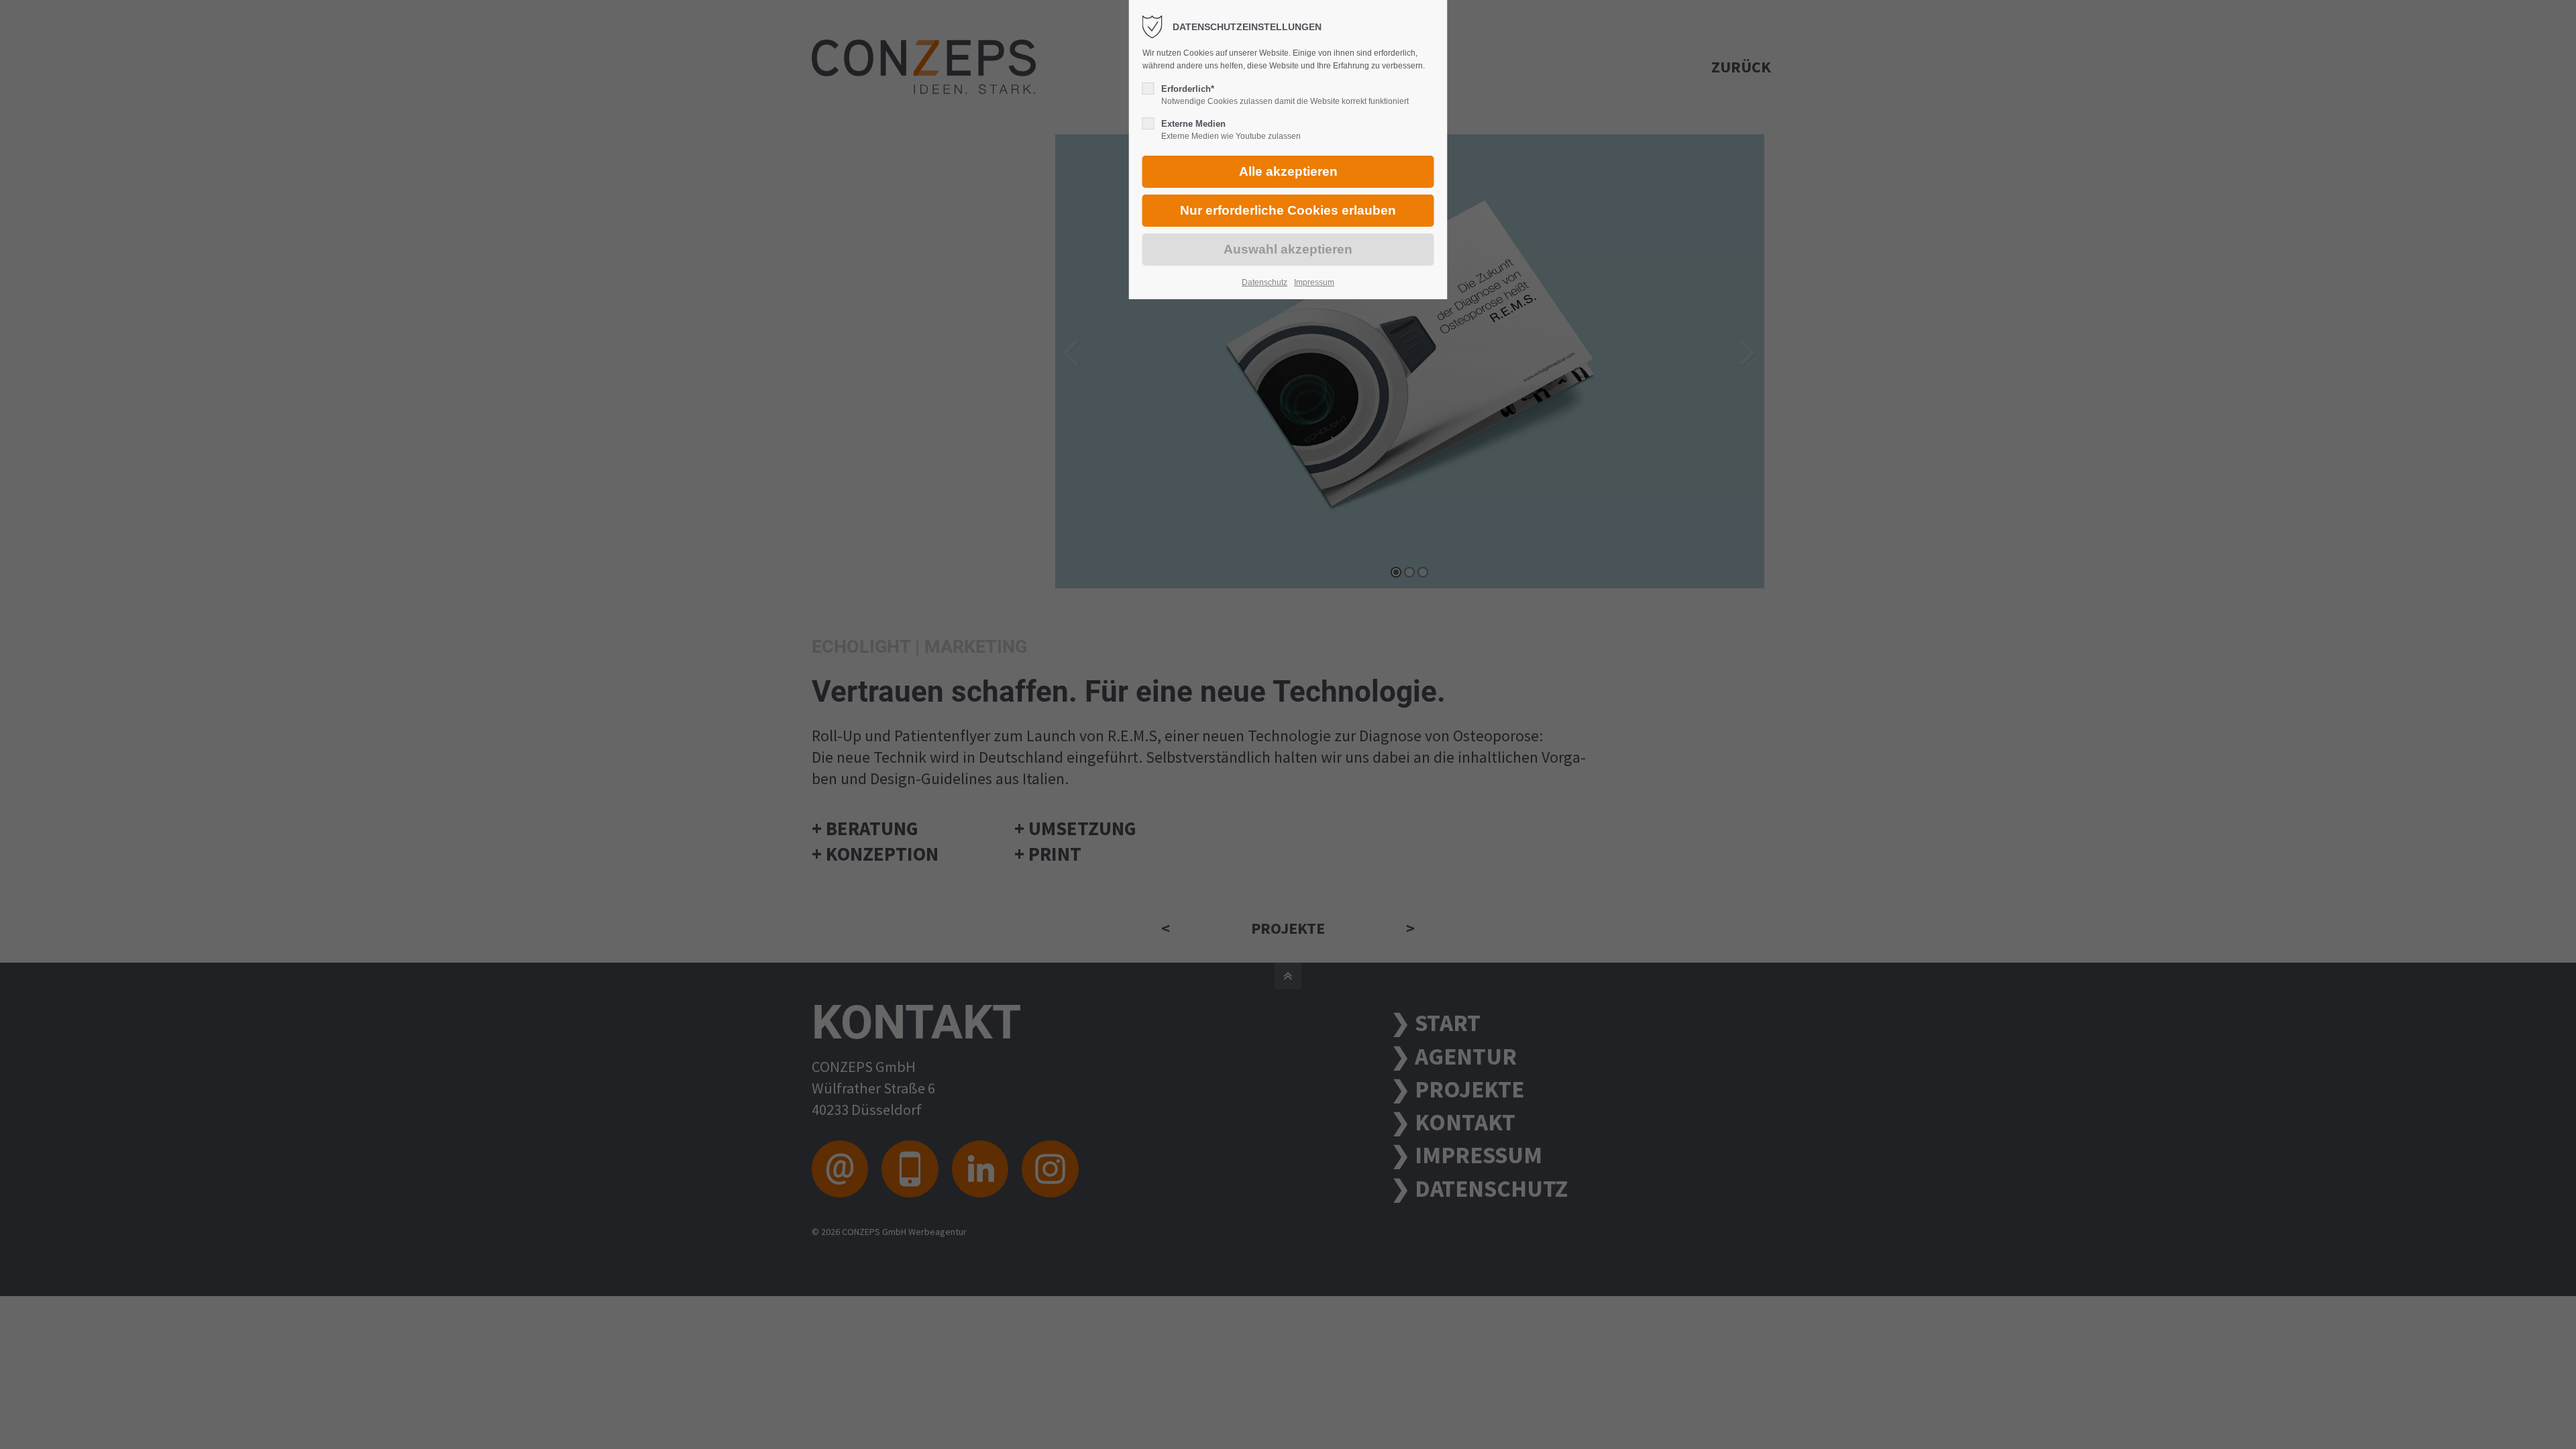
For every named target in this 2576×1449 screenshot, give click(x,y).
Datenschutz (1265, 282)
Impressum (1314, 282)
